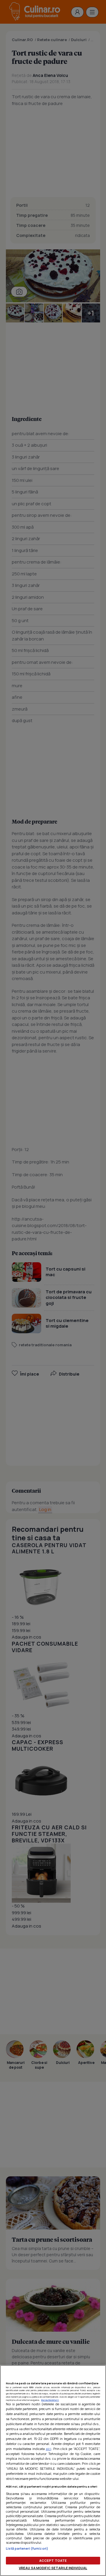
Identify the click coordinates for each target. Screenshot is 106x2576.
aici (49, 2449)
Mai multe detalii (50, 2400)
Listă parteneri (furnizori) (27, 2548)
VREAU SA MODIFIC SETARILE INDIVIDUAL (53, 2568)
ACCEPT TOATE (53, 2560)
